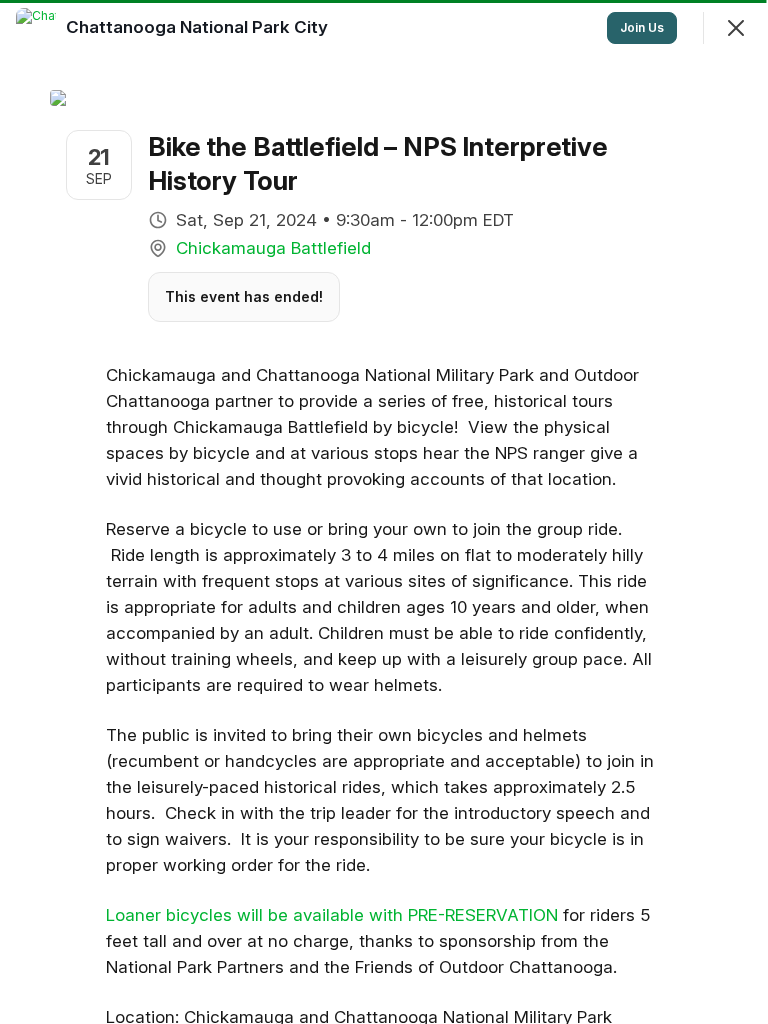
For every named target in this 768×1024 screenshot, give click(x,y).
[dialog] (384, 512)
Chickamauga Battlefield (273, 248)
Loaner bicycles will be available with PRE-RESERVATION (332, 915)
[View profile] (36, 28)
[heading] (199, 27)
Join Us (642, 27)
